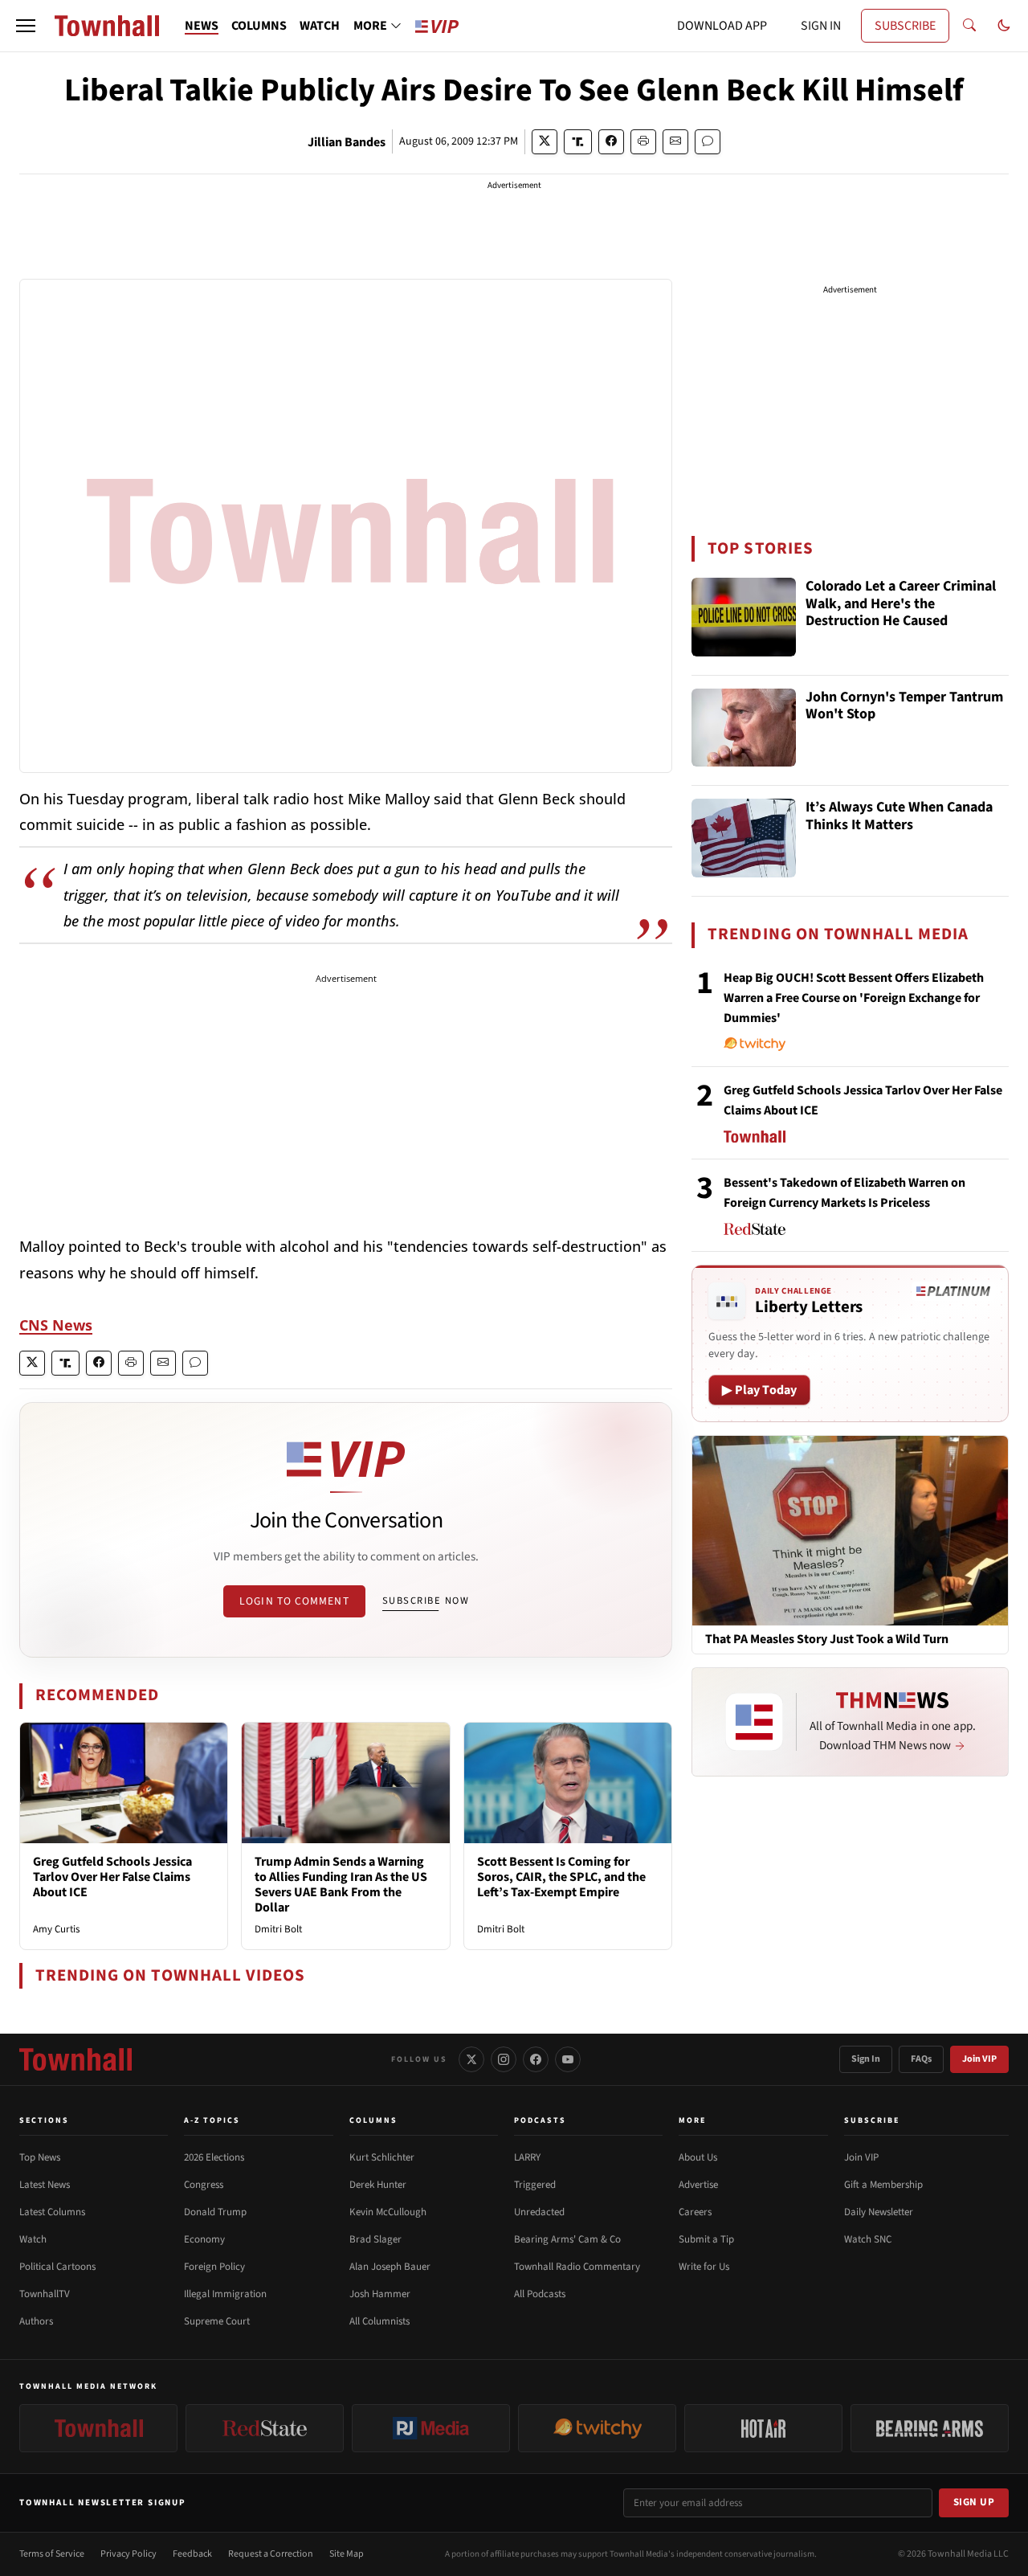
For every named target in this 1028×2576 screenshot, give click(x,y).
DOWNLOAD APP (722, 26)
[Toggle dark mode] (1004, 26)
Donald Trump (215, 2212)
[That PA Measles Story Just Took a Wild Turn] (850, 1530)
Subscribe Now (426, 1601)
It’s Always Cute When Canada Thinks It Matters (899, 817)
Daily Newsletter (879, 2212)
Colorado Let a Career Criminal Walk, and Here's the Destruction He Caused (901, 604)
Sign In (866, 2059)
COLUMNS (259, 26)
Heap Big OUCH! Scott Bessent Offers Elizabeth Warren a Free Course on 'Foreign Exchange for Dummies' (854, 998)
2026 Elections (214, 2157)
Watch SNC (868, 2239)
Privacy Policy (128, 2554)
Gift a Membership (883, 2185)
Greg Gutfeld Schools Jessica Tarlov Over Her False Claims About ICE (112, 1877)
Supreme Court (217, 2321)
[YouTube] (568, 2059)
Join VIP (979, 2059)
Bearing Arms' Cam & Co (567, 2239)
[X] (471, 2059)
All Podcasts (540, 2294)
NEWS (202, 26)
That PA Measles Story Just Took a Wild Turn (827, 1640)
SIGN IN (821, 26)
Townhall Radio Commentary (577, 2267)
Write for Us (704, 2267)
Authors (36, 2321)
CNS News (56, 1325)
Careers (695, 2212)
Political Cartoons (57, 2267)
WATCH (320, 26)
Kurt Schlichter (382, 2157)
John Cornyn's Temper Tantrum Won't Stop (904, 707)
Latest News (45, 2185)
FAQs (921, 2059)
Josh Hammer (380, 2294)
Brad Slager (375, 2239)
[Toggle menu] (26, 26)
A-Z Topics (212, 2120)
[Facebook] (536, 2059)
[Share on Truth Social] (578, 142)
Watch (33, 2239)
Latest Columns (52, 2212)
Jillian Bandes (347, 142)
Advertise (698, 2185)
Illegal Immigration (225, 2294)
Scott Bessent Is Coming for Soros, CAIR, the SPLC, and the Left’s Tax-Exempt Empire (561, 1877)
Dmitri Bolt (278, 1929)
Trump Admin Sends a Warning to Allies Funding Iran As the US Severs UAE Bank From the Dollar (341, 1885)
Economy (204, 2239)
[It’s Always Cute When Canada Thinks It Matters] (744, 838)
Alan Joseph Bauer (390, 2267)
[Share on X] (545, 142)
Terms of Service (52, 2554)
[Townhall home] (75, 2059)
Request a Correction (271, 2554)
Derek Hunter (378, 2185)
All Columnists (379, 2321)
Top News (40, 2157)
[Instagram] (504, 2059)
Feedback (192, 2554)
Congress (204, 2185)
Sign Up (974, 2502)
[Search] (969, 26)
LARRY (527, 2157)
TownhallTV (45, 2294)
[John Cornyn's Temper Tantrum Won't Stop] (744, 728)
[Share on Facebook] (611, 142)
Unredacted (539, 2212)
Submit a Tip (706, 2239)
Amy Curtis (56, 1929)
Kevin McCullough (388, 2212)
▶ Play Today (759, 1390)
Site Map (347, 2554)
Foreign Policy (214, 2267)
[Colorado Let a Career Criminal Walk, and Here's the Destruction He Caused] (744, 617)
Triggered (535, 2185)
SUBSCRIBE (905, 26)
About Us (698, 2157)
